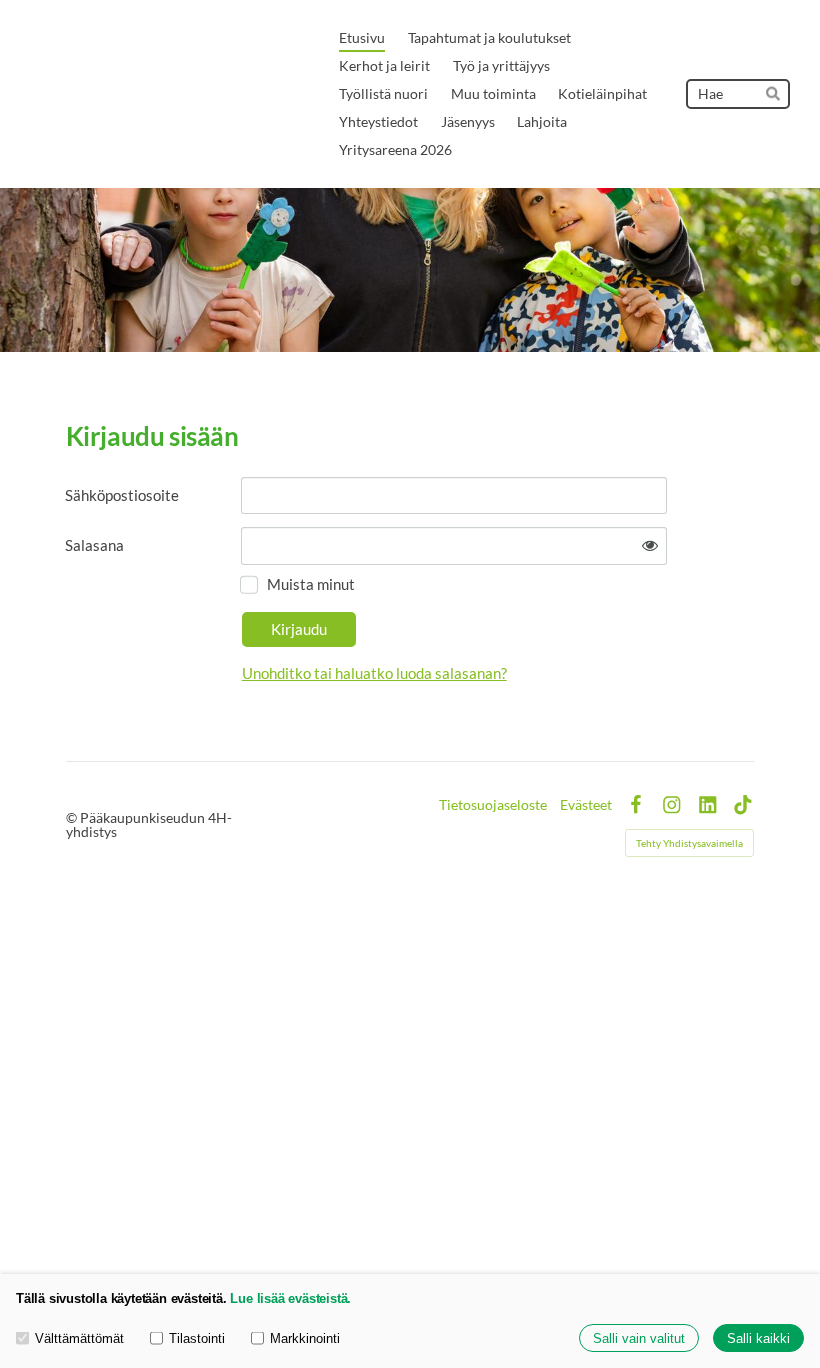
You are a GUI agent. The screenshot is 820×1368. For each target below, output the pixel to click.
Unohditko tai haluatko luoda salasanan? (374, 673)
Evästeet (586, 805)
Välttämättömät (79, 1338)
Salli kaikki (758, 1338)
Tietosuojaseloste (493, 805)
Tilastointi (197, 1338)
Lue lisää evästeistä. (290, 1298)
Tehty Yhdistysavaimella (689, 843)
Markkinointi (305, 1338)
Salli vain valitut (639, 1338)
